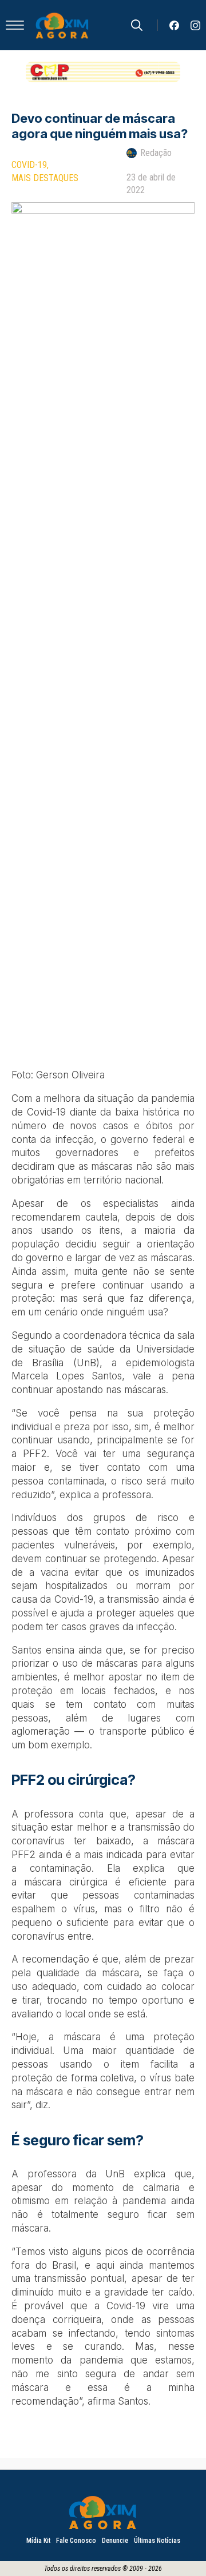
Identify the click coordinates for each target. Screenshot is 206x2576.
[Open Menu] (15, 25)
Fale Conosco (76, 2541)
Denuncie (115, 2541)
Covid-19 (29, 165)
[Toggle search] (137, 25)
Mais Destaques (45, 178)
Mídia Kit (38, 2541)
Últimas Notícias (157, 2541)
